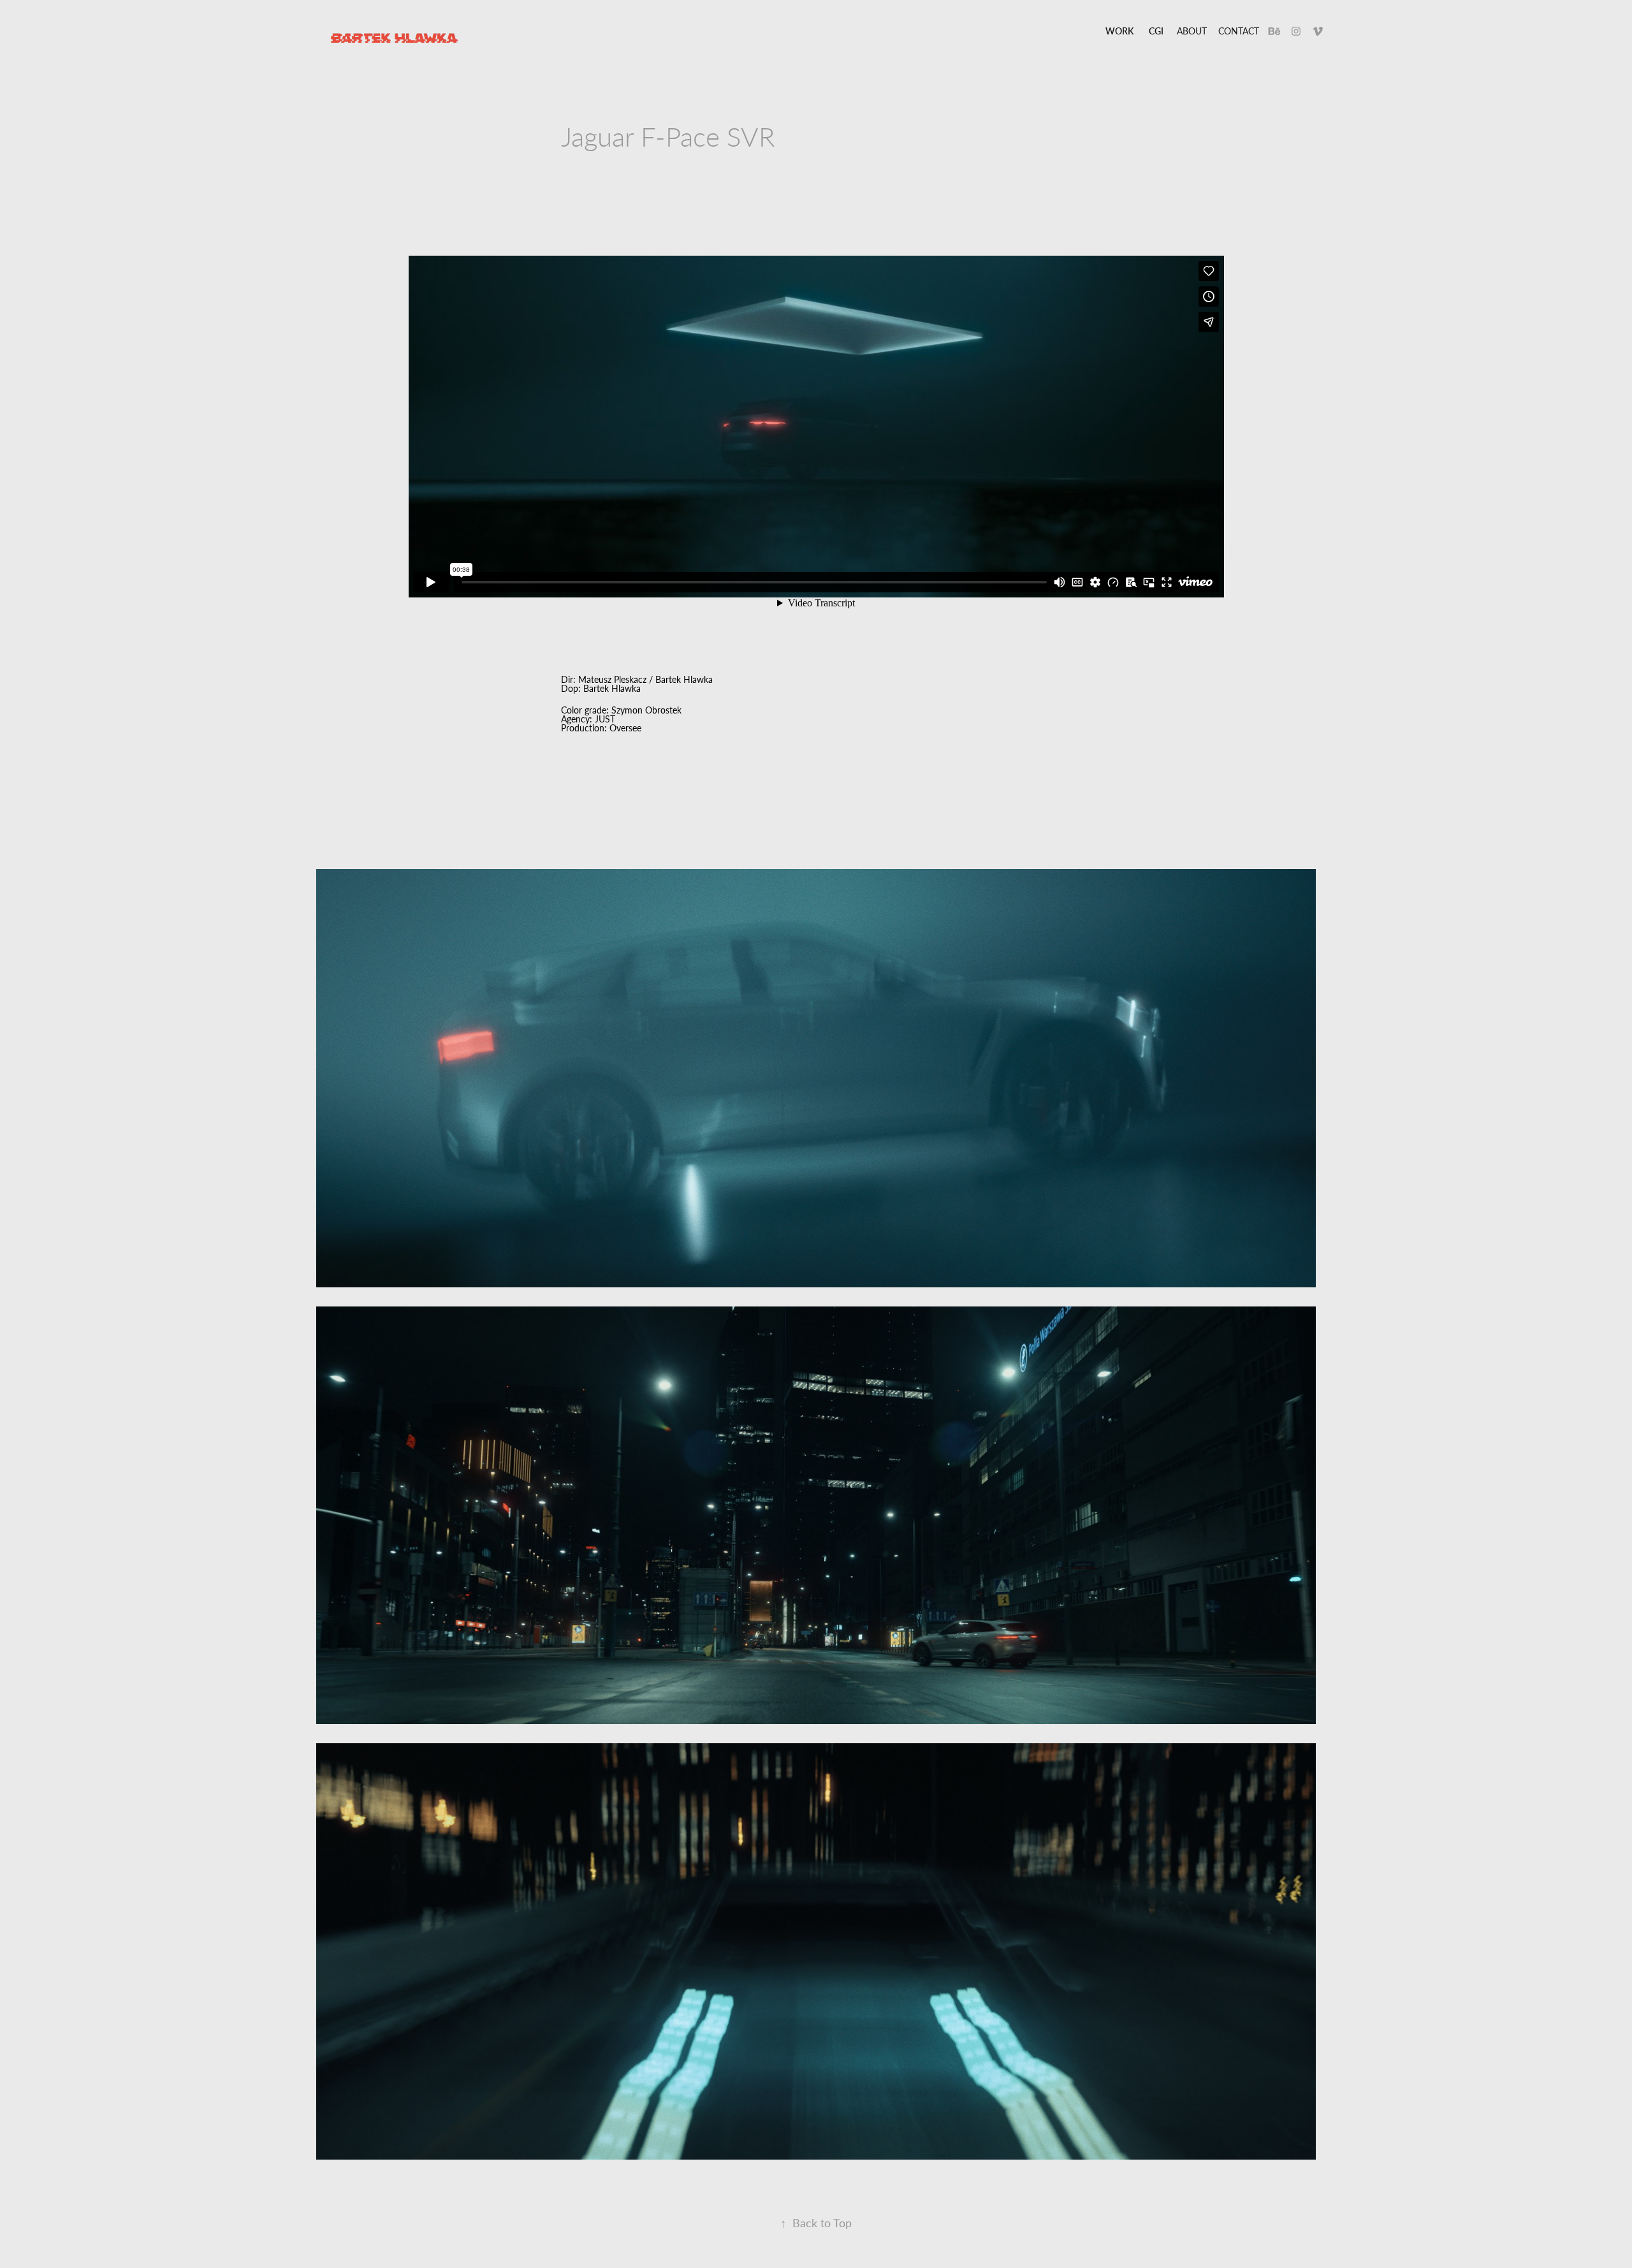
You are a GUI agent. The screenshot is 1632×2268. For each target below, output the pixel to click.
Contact (1239, 31)
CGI (1156, 31)
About (1192, 31)
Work (1119, 31)
